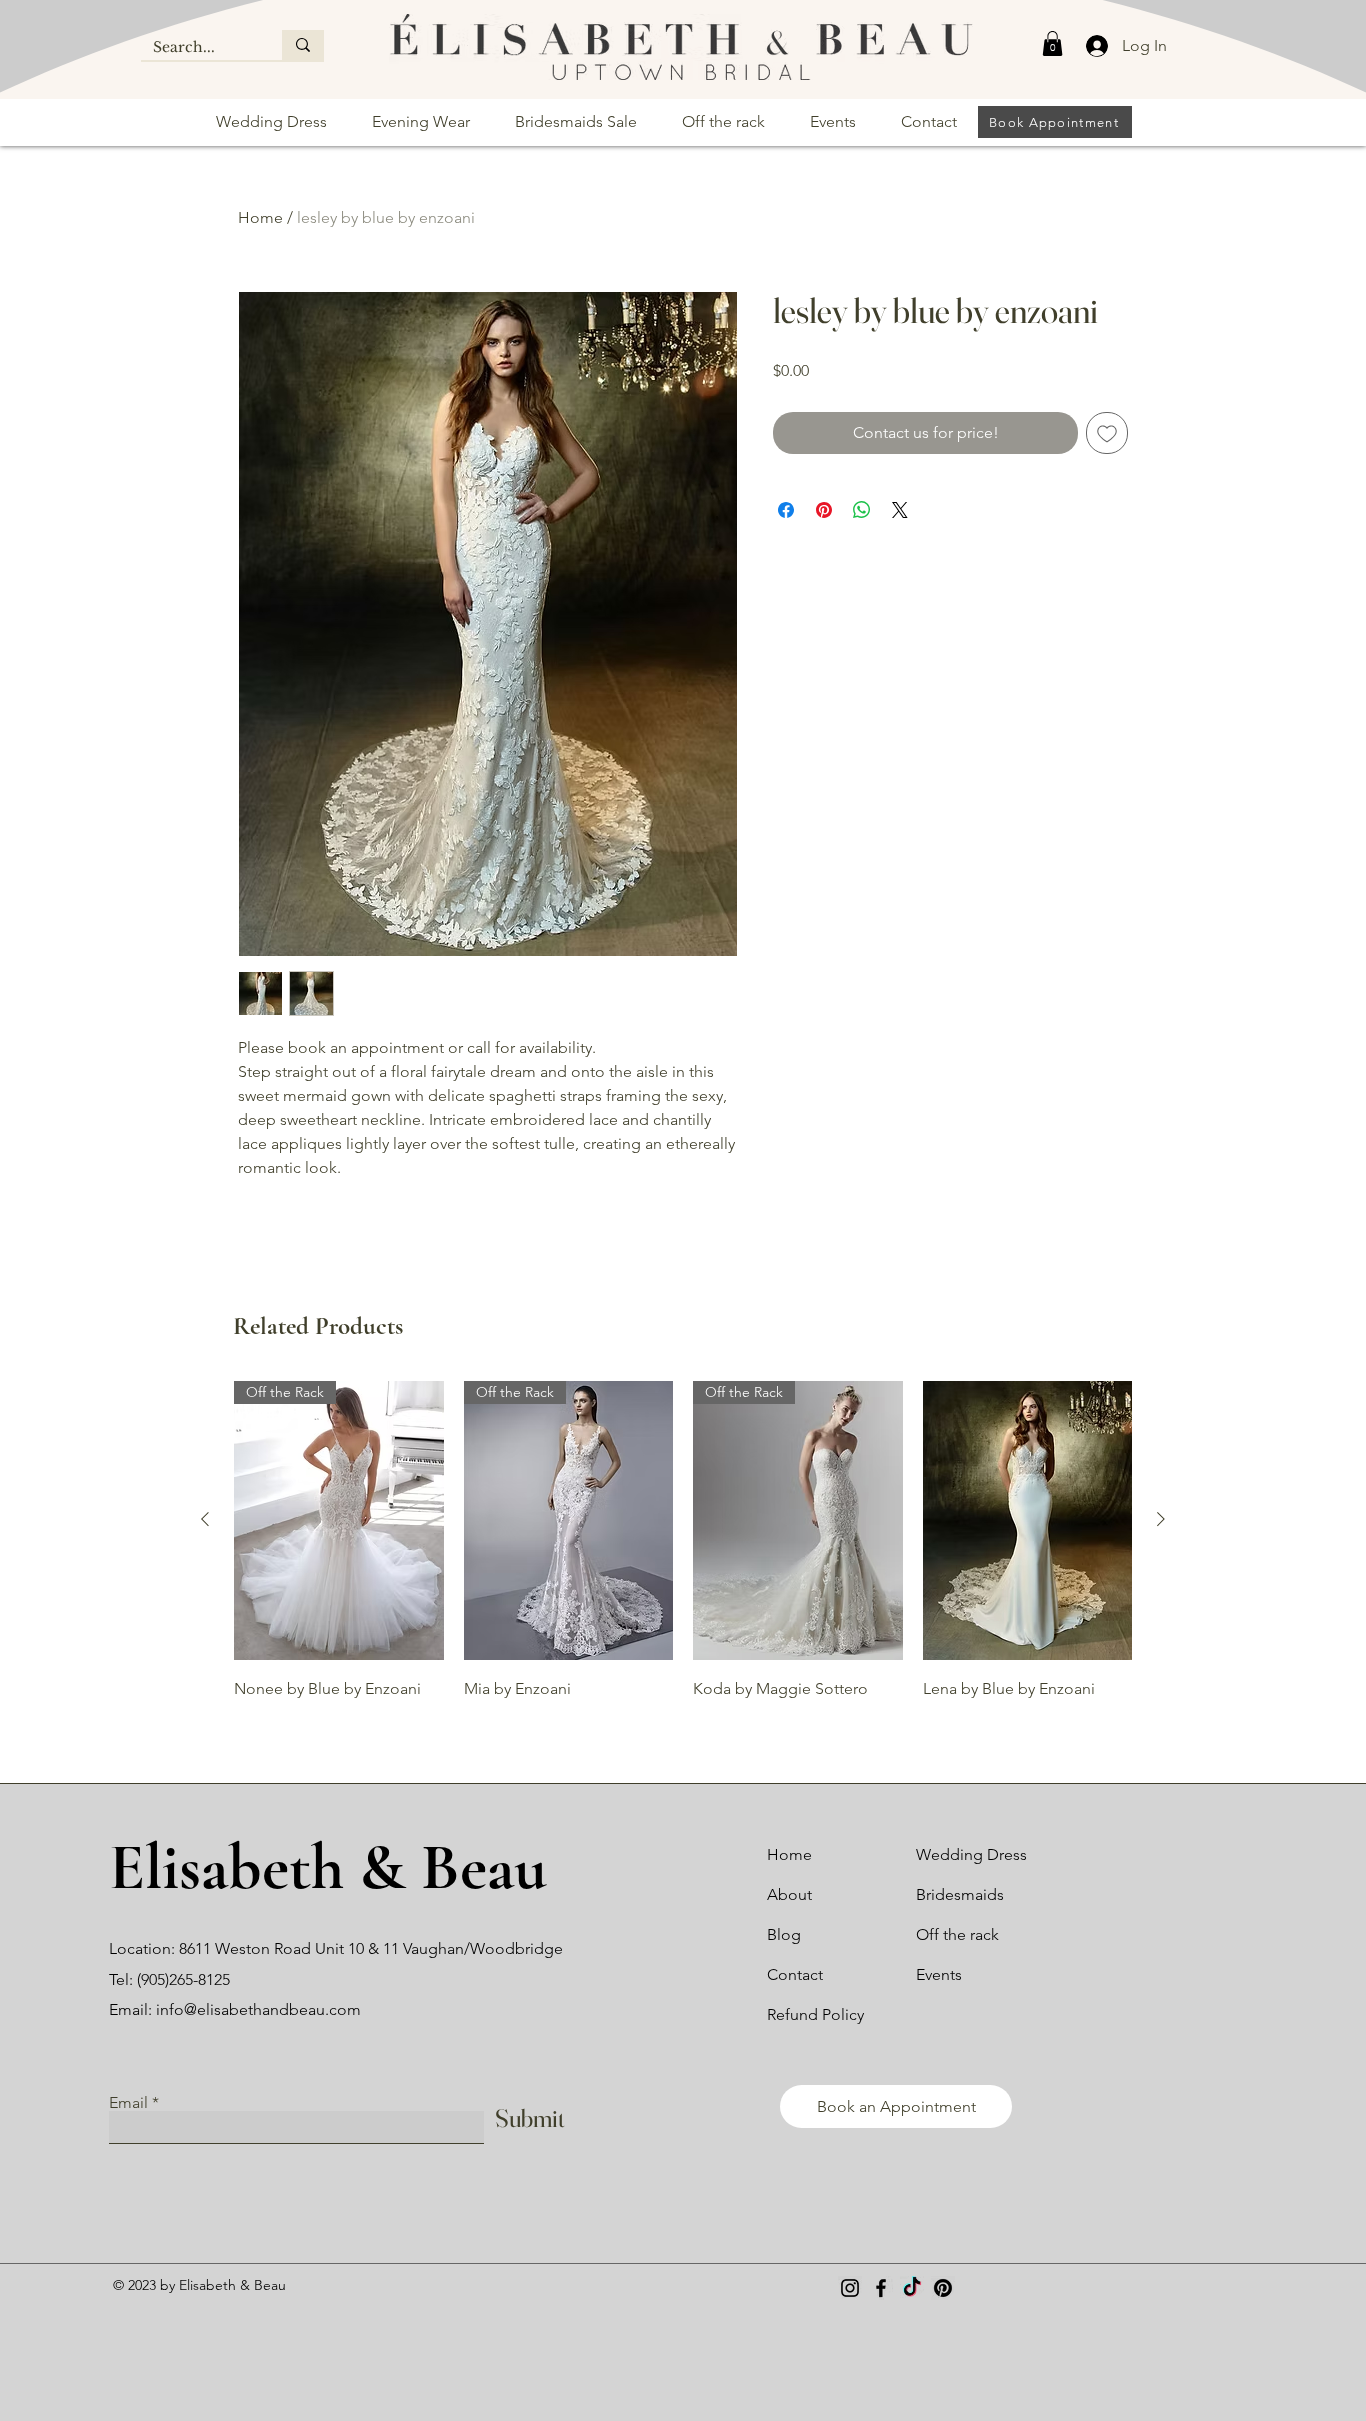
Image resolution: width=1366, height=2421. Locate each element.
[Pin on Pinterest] (824, 510)
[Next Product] (1161, 1519)
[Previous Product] (205, 1519)
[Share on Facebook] (786, 510)
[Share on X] (900, 510)
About (789, 1894)
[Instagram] (850, 2288)
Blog (784, 1934)
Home (260, 217)
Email (128, 2103)
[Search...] (303, 45)
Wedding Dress (971, 1854)
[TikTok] (912, 2288)
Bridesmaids (960, 1894)
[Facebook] (881, 2288)
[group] (683, 1554)
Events (939, 1974)
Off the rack (957, 1934)
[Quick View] (1028, 1520)
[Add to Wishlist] (1107, 433)
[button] (1052, 43)
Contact (795, 1974)
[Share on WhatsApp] (862, 510)
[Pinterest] (943, 2288)
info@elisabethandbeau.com (258, 2009)
